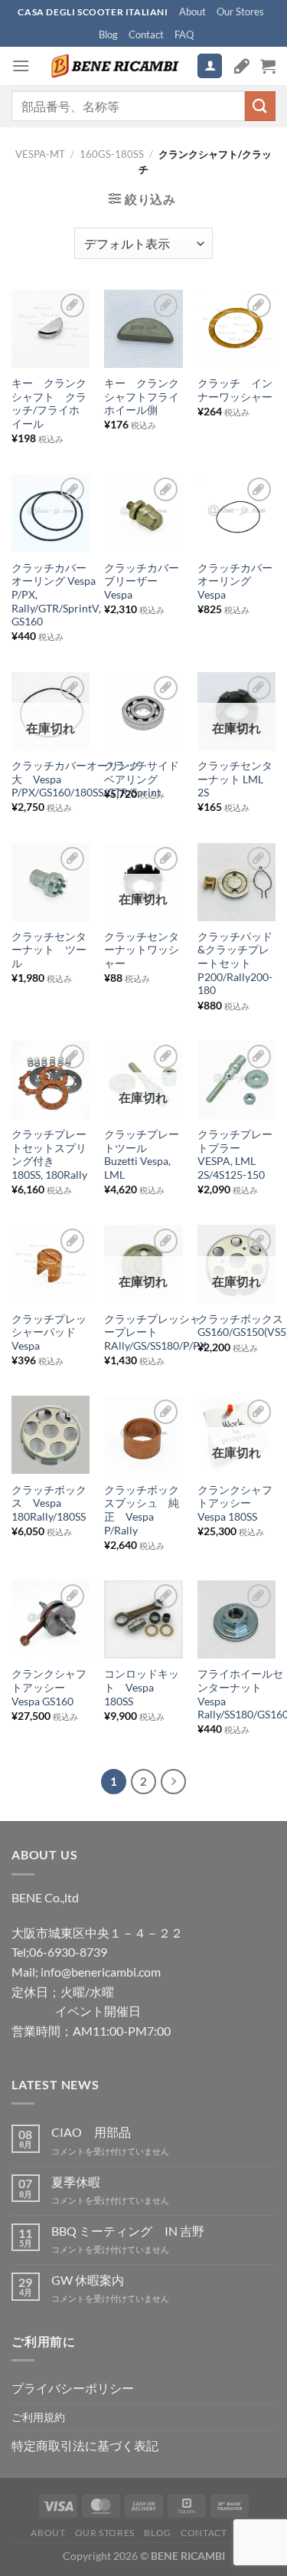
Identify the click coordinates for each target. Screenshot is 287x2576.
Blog (108, 34)
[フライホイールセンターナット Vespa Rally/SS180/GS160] (236, 1619)
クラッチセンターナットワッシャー (142, 950)
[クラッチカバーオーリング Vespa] (236, 513)
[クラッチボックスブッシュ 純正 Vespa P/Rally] (143, 1435)
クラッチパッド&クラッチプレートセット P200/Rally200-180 (235, 964)
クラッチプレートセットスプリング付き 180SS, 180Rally (49, 1155)
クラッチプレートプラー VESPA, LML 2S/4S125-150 (235, 1155)
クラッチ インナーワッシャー (235, 390)
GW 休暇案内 (88, 2280)
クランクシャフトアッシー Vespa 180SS (235, 1503)
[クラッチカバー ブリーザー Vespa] (143, 513)
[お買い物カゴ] (268, 66)
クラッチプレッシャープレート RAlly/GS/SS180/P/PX (155, 1332)
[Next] (174, 1782)
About (192, 11)
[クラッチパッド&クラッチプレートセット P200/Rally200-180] (236, 882)
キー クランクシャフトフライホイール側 (142, 397)
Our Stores (240, 11)
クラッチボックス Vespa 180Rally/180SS (49, 1503)
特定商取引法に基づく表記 (85, 2445)
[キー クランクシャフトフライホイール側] (143, 329)
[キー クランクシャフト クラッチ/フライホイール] (51, 329)
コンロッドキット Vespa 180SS (142, 1687)
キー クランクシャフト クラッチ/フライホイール (49, 404)
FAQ (184, 34)
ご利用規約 (38, 2417)
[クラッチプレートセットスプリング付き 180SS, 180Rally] (51, 1080)
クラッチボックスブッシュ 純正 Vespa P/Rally (142, 1510)
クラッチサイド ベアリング (143, 773)
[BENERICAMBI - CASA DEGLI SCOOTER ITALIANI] (113, 66)
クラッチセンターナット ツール (49, 950)
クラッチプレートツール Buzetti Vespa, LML (142, 1155)
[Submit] (260, 106)
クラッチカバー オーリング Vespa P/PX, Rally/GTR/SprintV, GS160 (56, 595)
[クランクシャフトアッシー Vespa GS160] (51, 1619)
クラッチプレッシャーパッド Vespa (49, 1332)
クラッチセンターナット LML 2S (235, 779)
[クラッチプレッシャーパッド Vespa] (51, 1264)
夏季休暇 (76, 2182)
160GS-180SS (112, 154)
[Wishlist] (242, 66)
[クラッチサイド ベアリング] (143, 711)
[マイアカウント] (210, 66)
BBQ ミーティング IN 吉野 (128, 2231)
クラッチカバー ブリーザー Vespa (143, 581)
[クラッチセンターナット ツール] (51, 882)
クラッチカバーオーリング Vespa (235, 581)
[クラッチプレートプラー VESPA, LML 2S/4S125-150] (236, 1080)
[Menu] (21, 66)
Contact (146, 34)
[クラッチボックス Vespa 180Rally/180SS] (51, 1435)
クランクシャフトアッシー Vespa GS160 (49, 1687)
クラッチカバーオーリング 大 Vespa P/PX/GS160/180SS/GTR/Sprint (86, 779)
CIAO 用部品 (91, 2132)
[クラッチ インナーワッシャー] (236, 329)
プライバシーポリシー (73, 2388)
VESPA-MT (40, 154)
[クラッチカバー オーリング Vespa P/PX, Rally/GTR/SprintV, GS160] (51, 513)
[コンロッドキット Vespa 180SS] (143, 1619)
